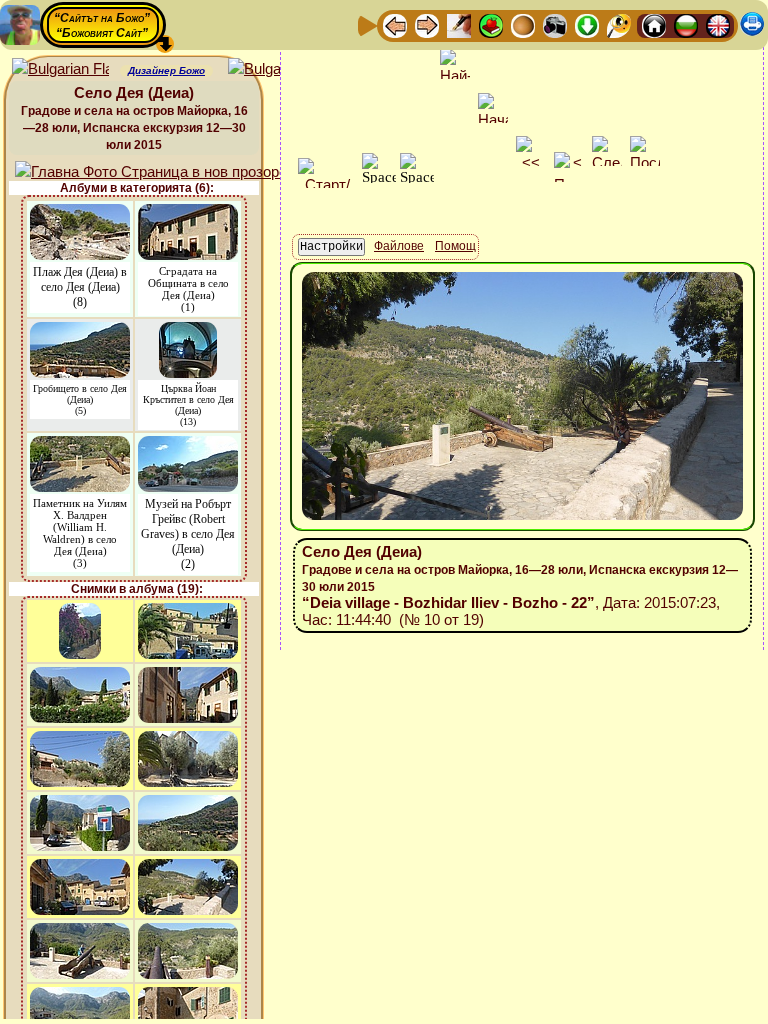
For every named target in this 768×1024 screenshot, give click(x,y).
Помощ (455, 246)
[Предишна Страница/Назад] (395, 24)
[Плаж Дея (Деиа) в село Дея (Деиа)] (80, 213)
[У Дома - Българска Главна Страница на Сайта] (686, 24)
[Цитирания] (491, 24)
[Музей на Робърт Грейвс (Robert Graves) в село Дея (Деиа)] (188, 445)
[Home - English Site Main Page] (718, 24)
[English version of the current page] (60, 69)
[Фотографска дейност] (555, 24)
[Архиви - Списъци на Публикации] (459, 24)
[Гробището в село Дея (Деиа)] (80, 331)
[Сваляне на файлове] (587, 24)
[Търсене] (619, 24)
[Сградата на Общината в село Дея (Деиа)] (188, 213)
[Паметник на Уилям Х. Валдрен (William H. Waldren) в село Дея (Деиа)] (80, 445)
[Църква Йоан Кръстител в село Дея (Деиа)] (188, 331)
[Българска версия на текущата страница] (276, 69)
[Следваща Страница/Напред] (427, 24)
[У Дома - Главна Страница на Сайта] (654, 24)
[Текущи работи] (523, 24)
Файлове (399, 246)
